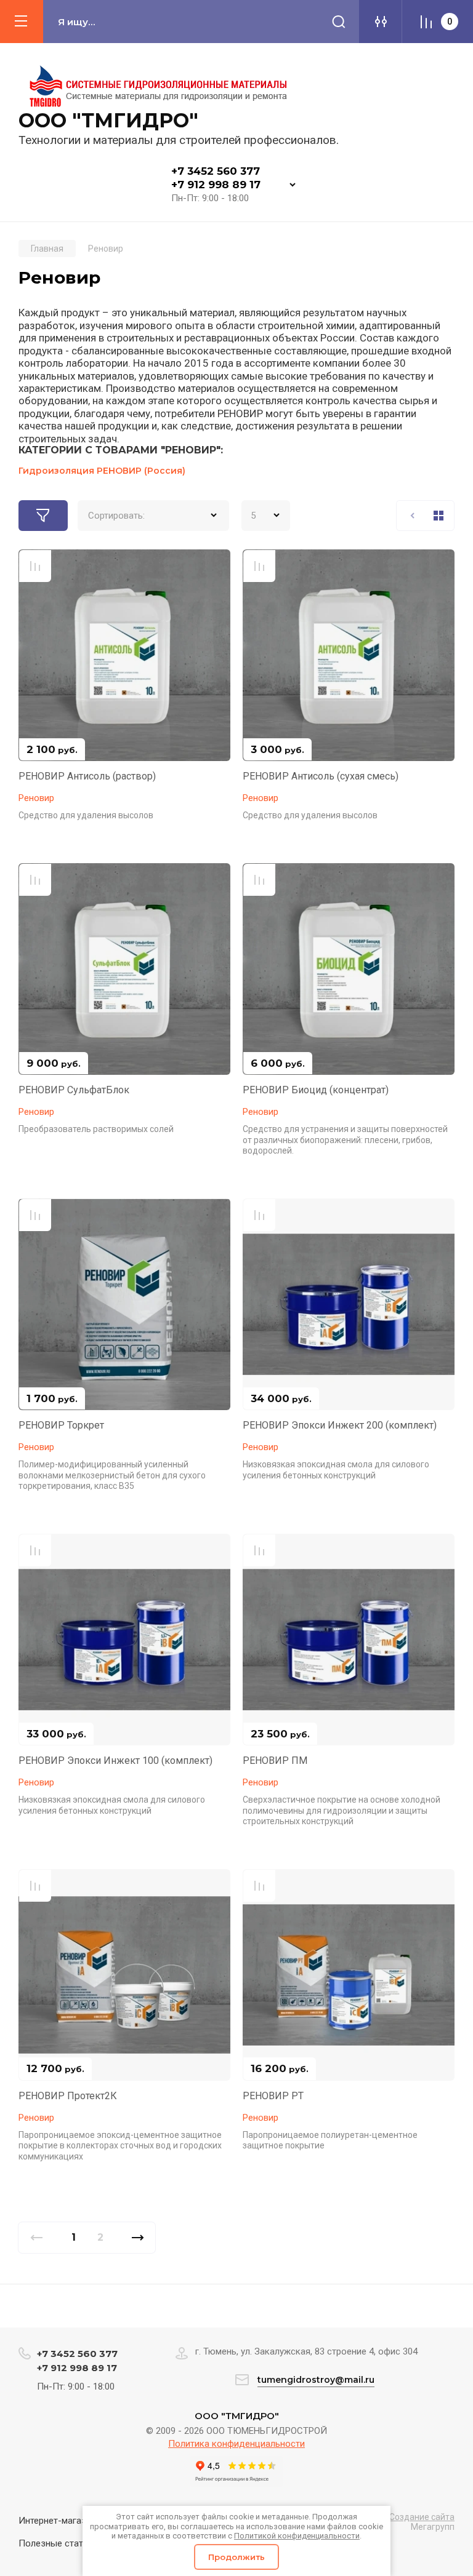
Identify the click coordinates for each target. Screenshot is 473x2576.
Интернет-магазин (57, 2521)
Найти (339, 22)
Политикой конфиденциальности (297, 2536)
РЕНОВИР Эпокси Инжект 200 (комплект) (340, 1425)
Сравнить (35, 566)
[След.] (138, 2238)
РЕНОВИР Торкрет (61, 1425)
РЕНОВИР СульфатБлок (74, 1090)
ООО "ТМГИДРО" (108, 120)
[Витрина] (439, 516)
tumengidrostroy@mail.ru (316, 2380)
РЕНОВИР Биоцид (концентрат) (316, 1090)
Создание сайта (422, 2517)
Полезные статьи (56, 2543)
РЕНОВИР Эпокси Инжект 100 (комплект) (115, 1761)
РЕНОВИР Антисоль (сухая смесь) (321, 776)
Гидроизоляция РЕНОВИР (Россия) (102, 471)
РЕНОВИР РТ (273, 2096)
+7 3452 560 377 (216, 171)
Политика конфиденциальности (236, 2444)
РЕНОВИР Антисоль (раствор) (87, 776)
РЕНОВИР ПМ (275, 1761)
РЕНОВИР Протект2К (68, 2096)
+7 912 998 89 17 (216, 185)
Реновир (36, 798)
